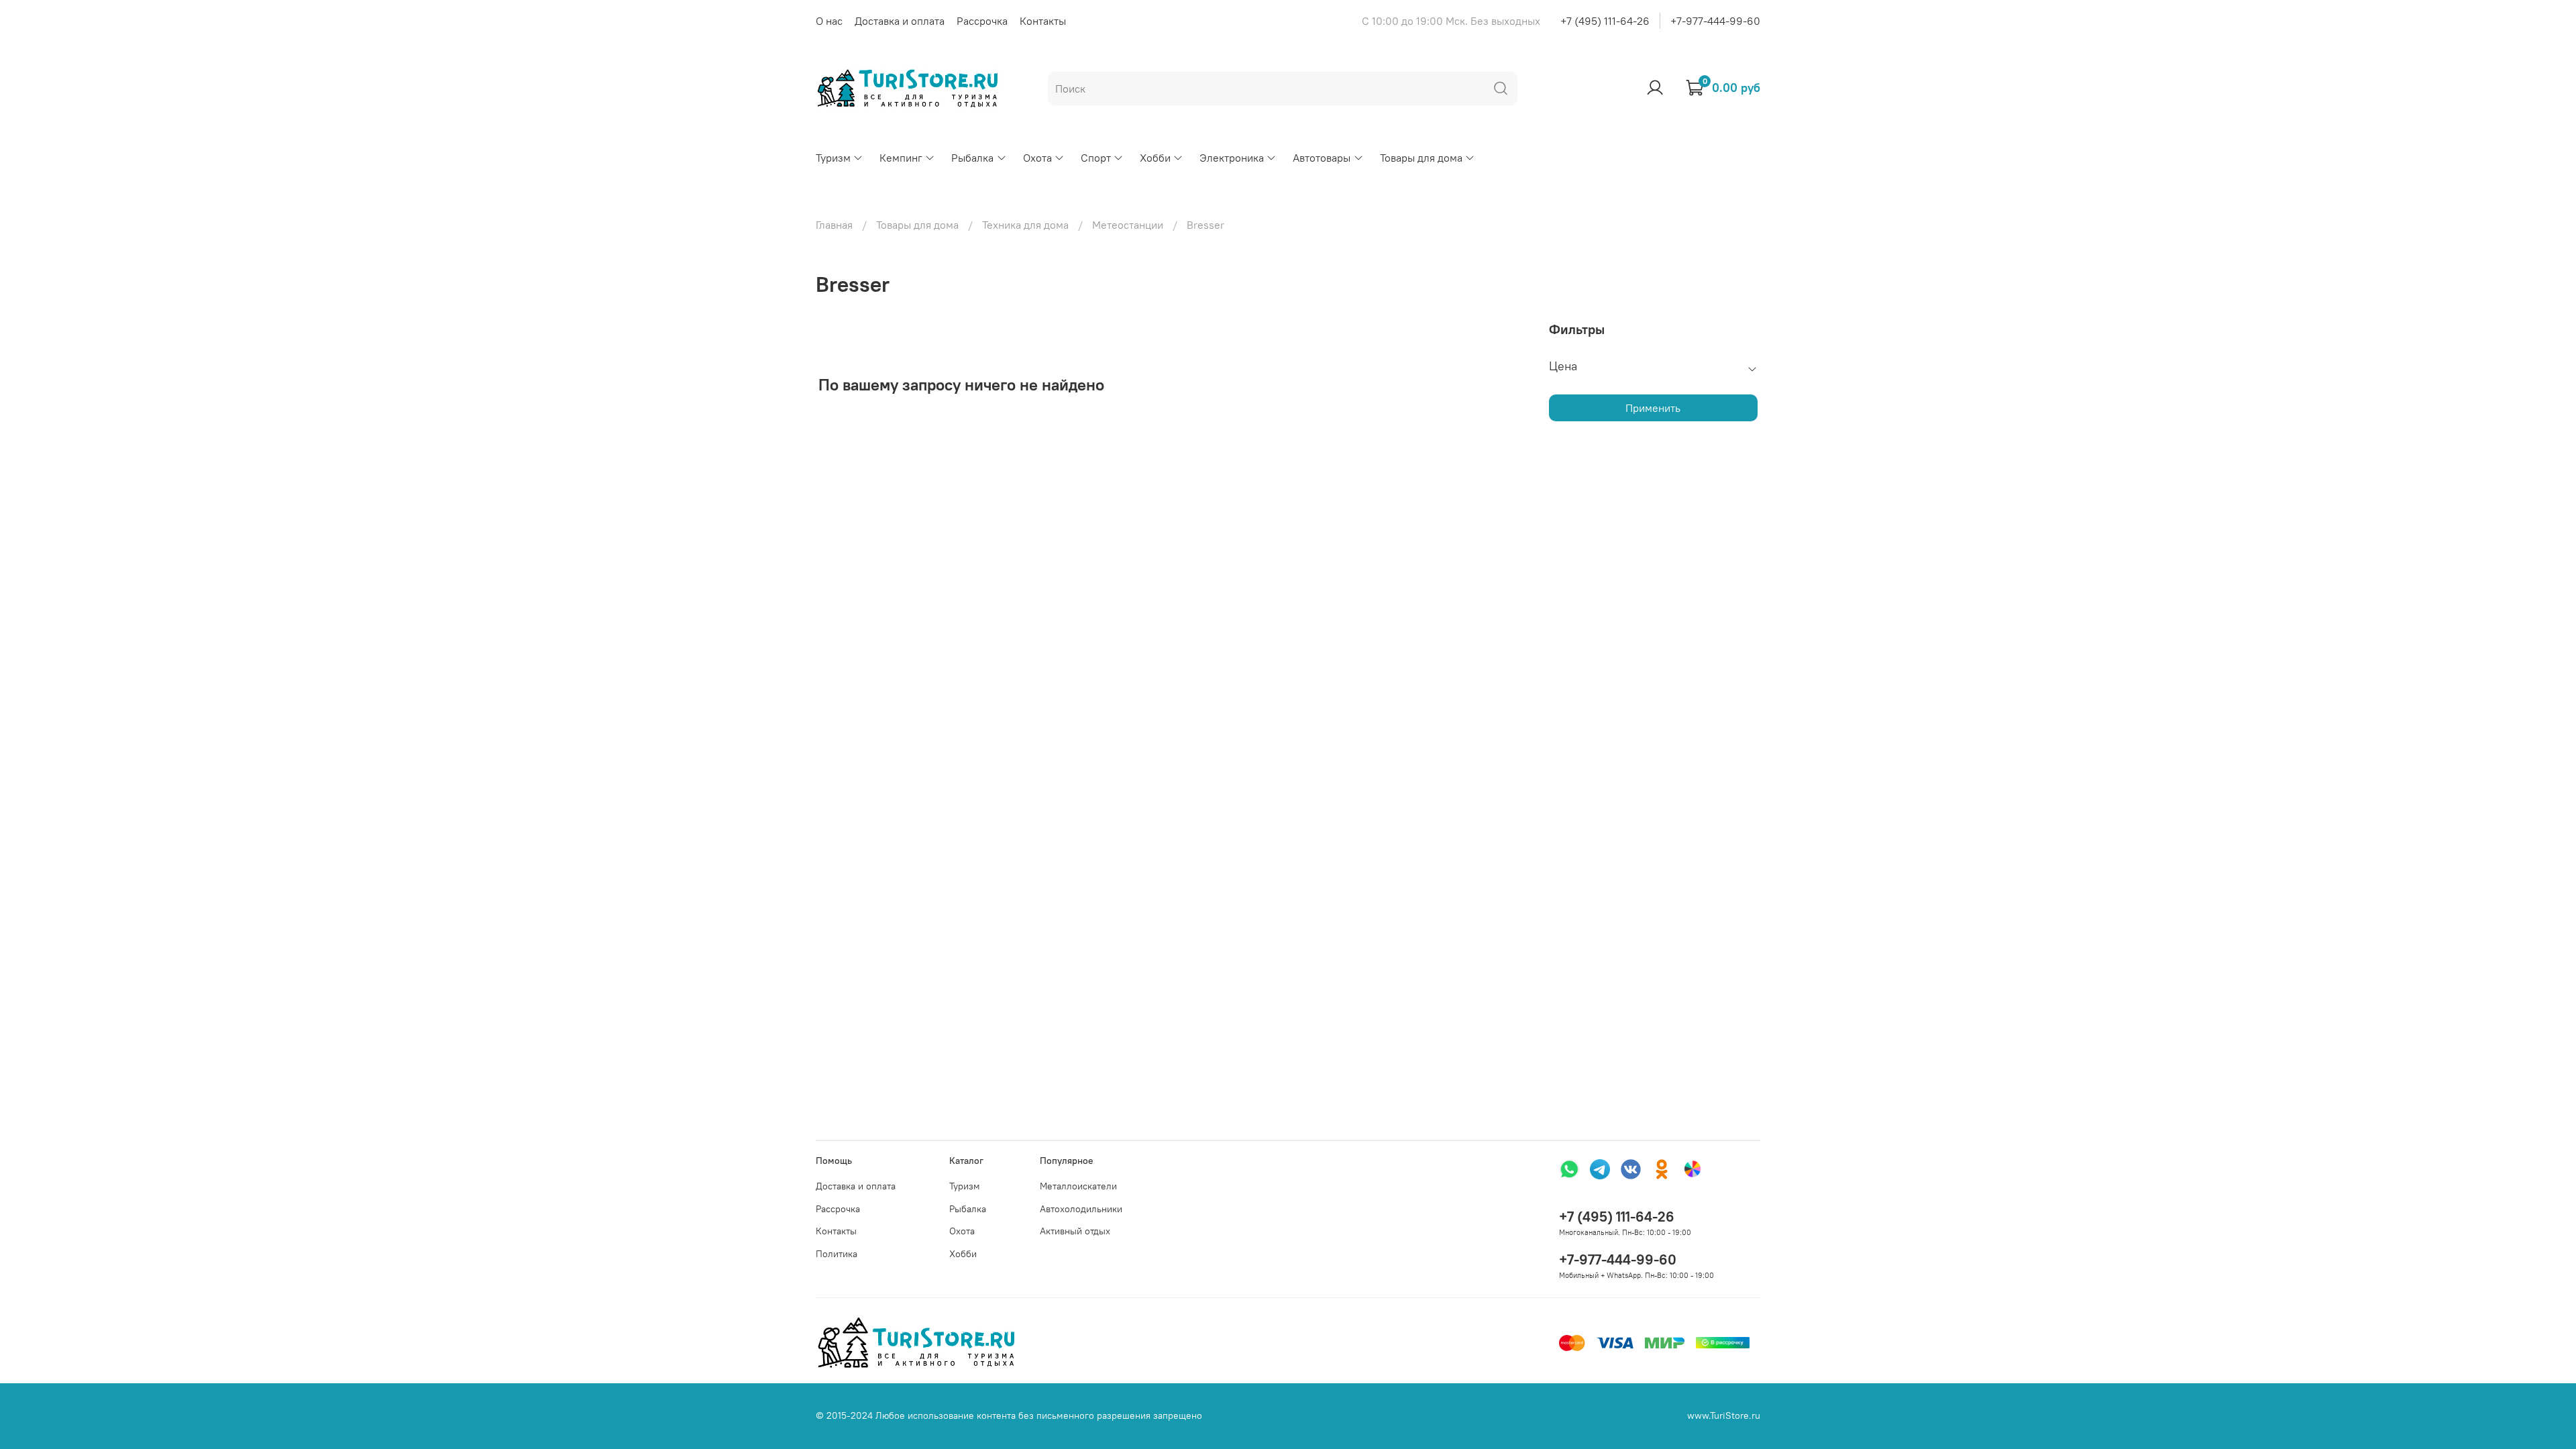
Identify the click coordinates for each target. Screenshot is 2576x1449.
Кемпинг (901, 158)
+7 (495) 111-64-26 (1605, 21)
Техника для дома (1025, 225)
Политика (837, 1254)
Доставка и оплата (900, 21)
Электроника (1232, 158)
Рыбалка (972, 158)
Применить (1653, 408)
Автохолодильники (1081, 1209)
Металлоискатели (1078, 1186)
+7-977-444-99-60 (1715, 21)
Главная (834, 225)
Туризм (833, 158)
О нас (829, 21)
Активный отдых (1075, 1231)
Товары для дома (1421, 158)
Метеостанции (1128, 225)
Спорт (1096, 158)
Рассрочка (982, 21)
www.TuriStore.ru (1724, 1415)
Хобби (1155, 158)
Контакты (1043, 21)
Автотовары (1322, 158)
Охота (1037, 158)
